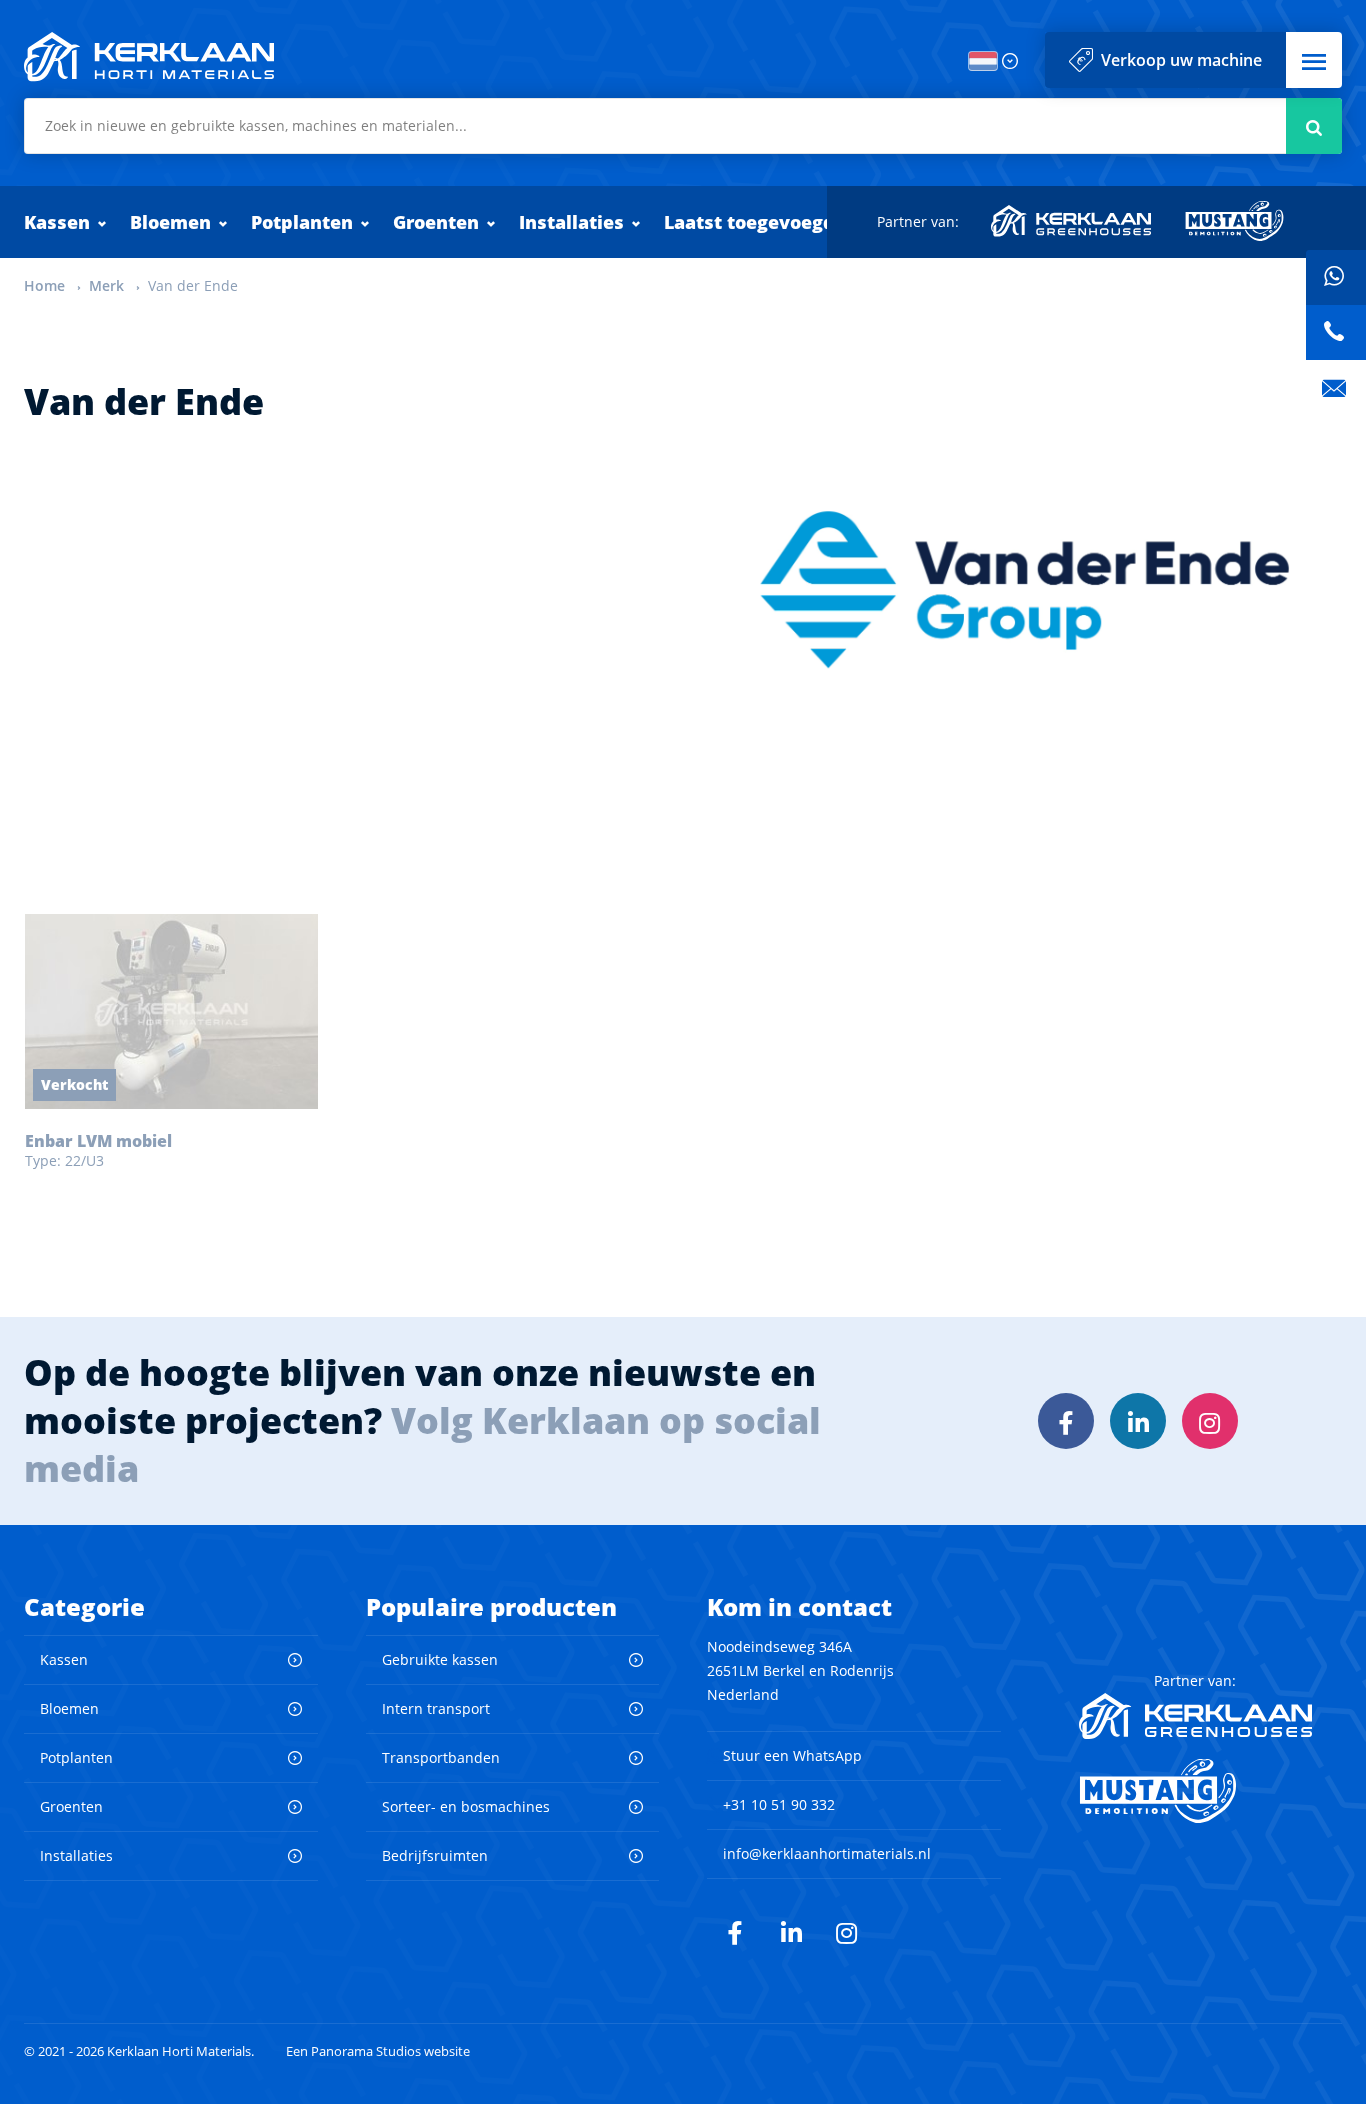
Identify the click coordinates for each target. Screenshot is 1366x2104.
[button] (1314, 60)
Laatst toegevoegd (749, 222)
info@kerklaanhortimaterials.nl (827, 1853)
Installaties (571, 222)
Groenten (436, 222)
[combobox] (683, 126)
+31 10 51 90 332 (779, 1804)
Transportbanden (441, 1757)
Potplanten (302, 222)
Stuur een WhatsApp (792, 1755)
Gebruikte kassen (440, 1659)
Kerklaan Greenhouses (1072, 221)
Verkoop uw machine (1181, 60)
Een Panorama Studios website (378, 2051)
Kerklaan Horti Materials (149, 57)
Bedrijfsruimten (435, 1855)
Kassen (57, 222)
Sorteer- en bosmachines (466, 1806)
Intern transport (436, 1708)
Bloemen (170, 222)
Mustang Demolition (1234, 221)
